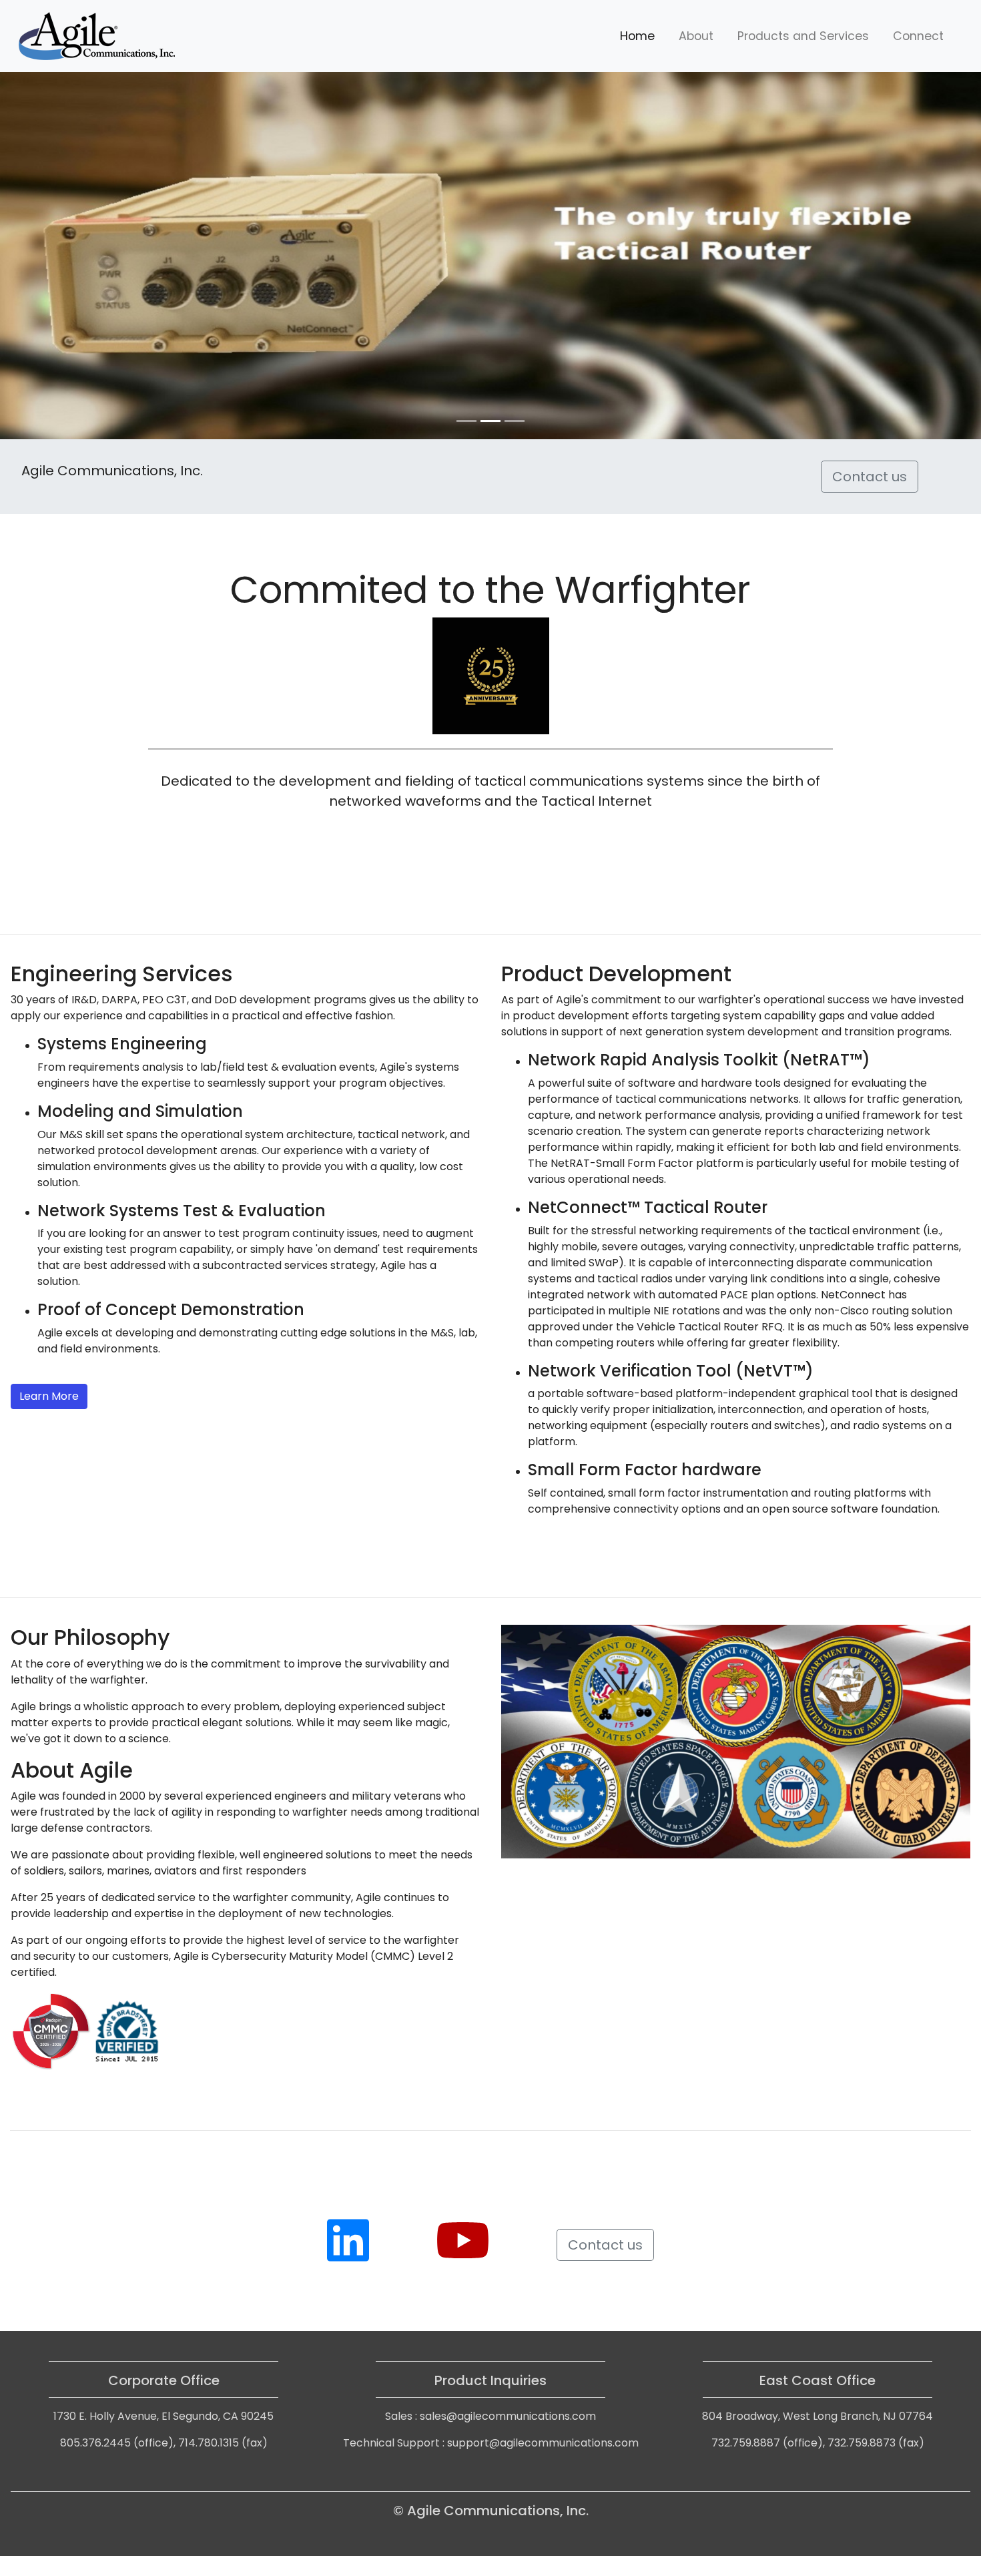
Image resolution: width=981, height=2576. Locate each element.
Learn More (49, 1396)
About (696, 36)
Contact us (870, 477)
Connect (918, 36)
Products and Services (803, 36)
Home (637, 36)
